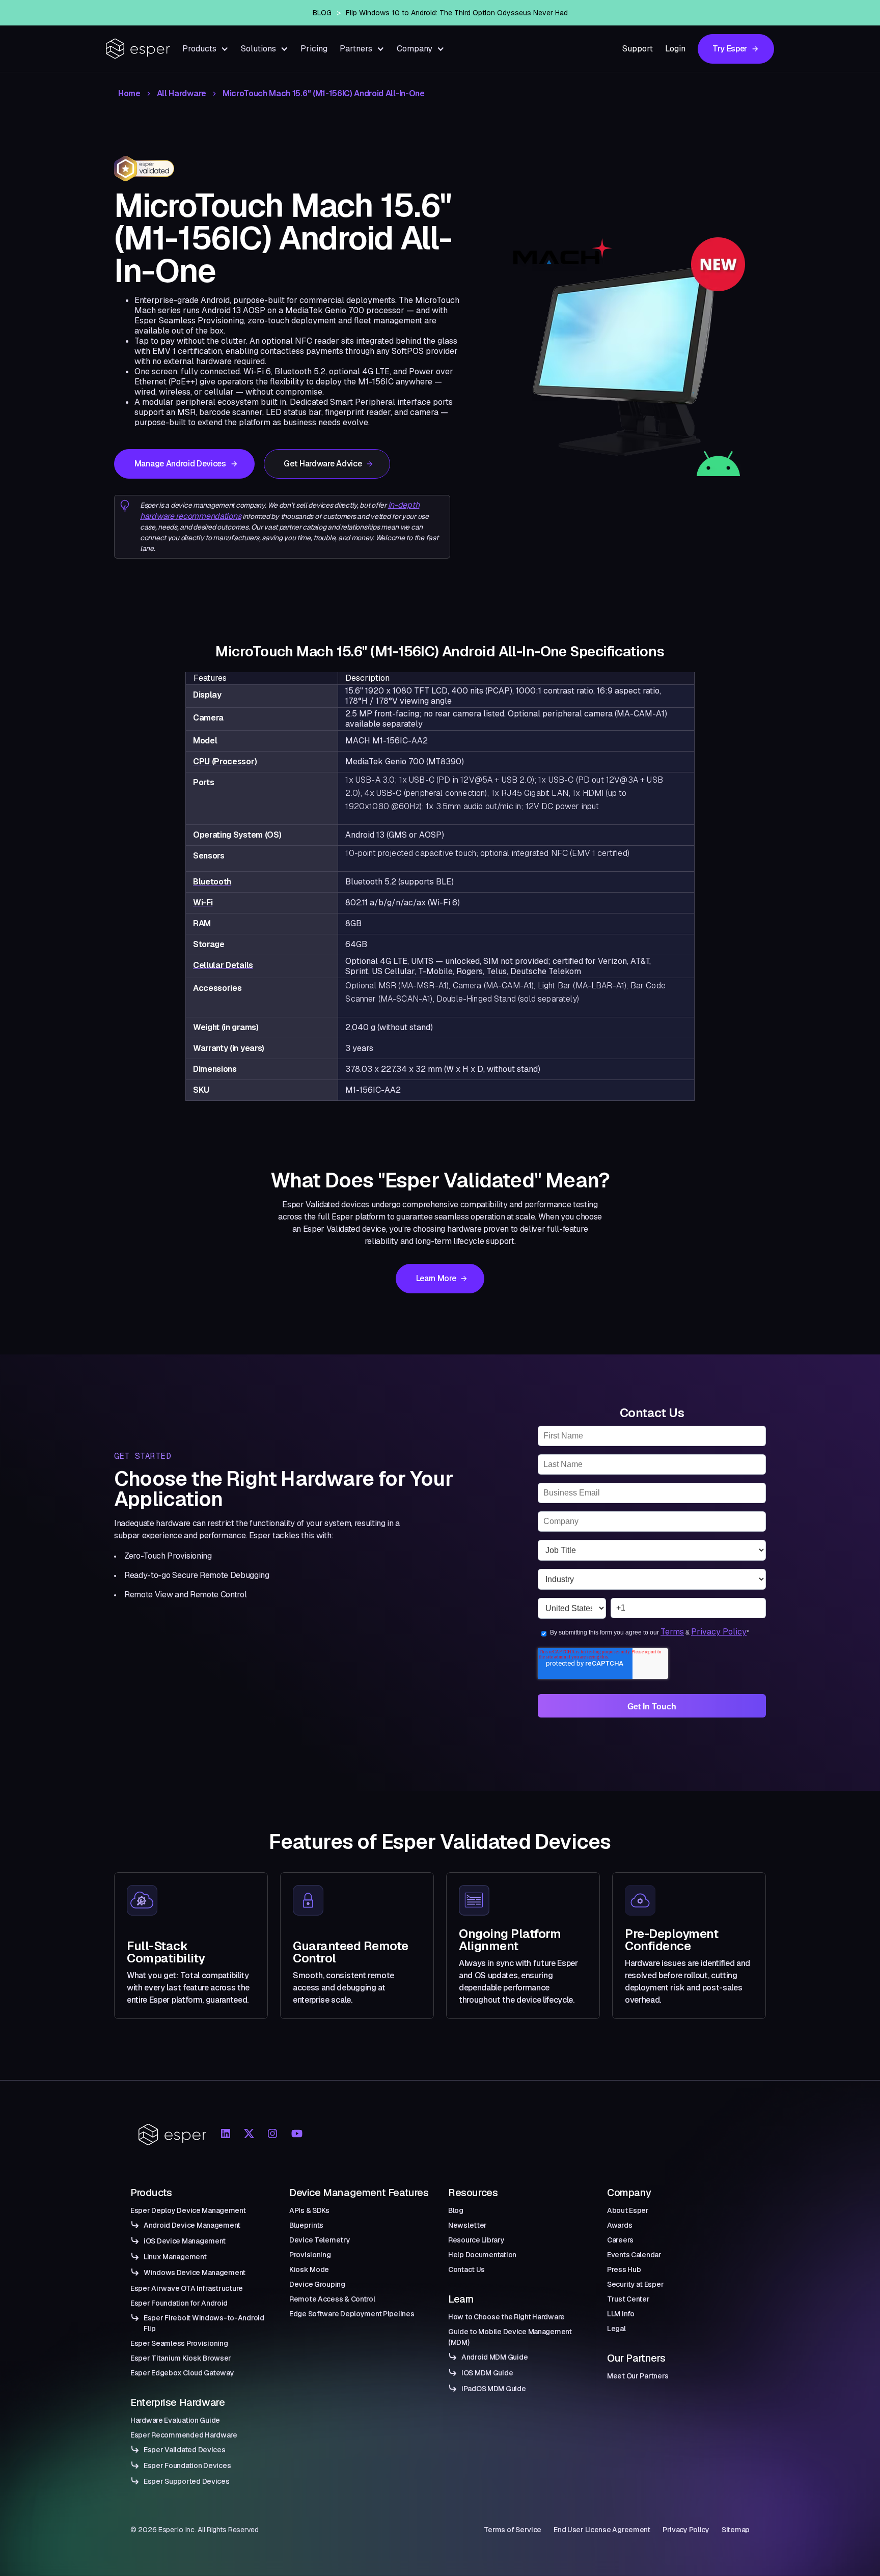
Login (675, 49)
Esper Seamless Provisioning (179, 2343)
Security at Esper (635, 2284)
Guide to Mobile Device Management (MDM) (510, 2337)
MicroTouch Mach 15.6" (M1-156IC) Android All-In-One (324, 94)
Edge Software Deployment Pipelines (352, 2314)
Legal (616, 2329)
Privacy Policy (719, 1632)
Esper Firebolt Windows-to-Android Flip (204, 2323)
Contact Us (466, 2269)
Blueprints (306, 2225)
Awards (620, 2225)
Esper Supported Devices (187, 2481)
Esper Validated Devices (185, 2450)
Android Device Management (192, 2225)
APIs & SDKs (309, 2210)
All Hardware (182, 94)
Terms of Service (513, 2530)
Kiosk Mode (309, 2269)
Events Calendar (634, 2255)
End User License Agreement (602, 2530)
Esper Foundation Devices (187, 2466)
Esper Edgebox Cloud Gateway (182, 2373)
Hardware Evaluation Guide (175, 2420)
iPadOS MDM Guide (494, 2389)
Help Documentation (482, 2255)
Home (129, 94)
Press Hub (624, 2269)
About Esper (628, 2210)
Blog (456, 2210)
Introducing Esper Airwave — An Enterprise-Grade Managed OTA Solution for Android (457, 13)
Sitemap (736, 2530)
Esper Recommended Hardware (184, 2435)
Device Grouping (317, 2284)
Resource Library (476, 2240)
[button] (205, 49)
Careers (620, 2240)
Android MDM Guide (494, 2357)
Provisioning (310, 2255)
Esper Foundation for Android (179, 2303)
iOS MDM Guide (487, 2373)
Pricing (314, 49)
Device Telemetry (320, 2240)
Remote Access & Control (332, 2299)
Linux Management (175, 2257)
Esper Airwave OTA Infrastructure (187, 2288)
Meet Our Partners (638, 2376)
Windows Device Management (195, 2273)
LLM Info (621, 2314)
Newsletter (468, 2225)
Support (638, 49)
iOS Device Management (185, 2241)
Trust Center (628, 2299)
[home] (138, 49)
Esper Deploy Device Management (188, 2210)
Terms (672, 1632)
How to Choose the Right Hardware (506, 2317)
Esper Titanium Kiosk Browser (181, 2358)
